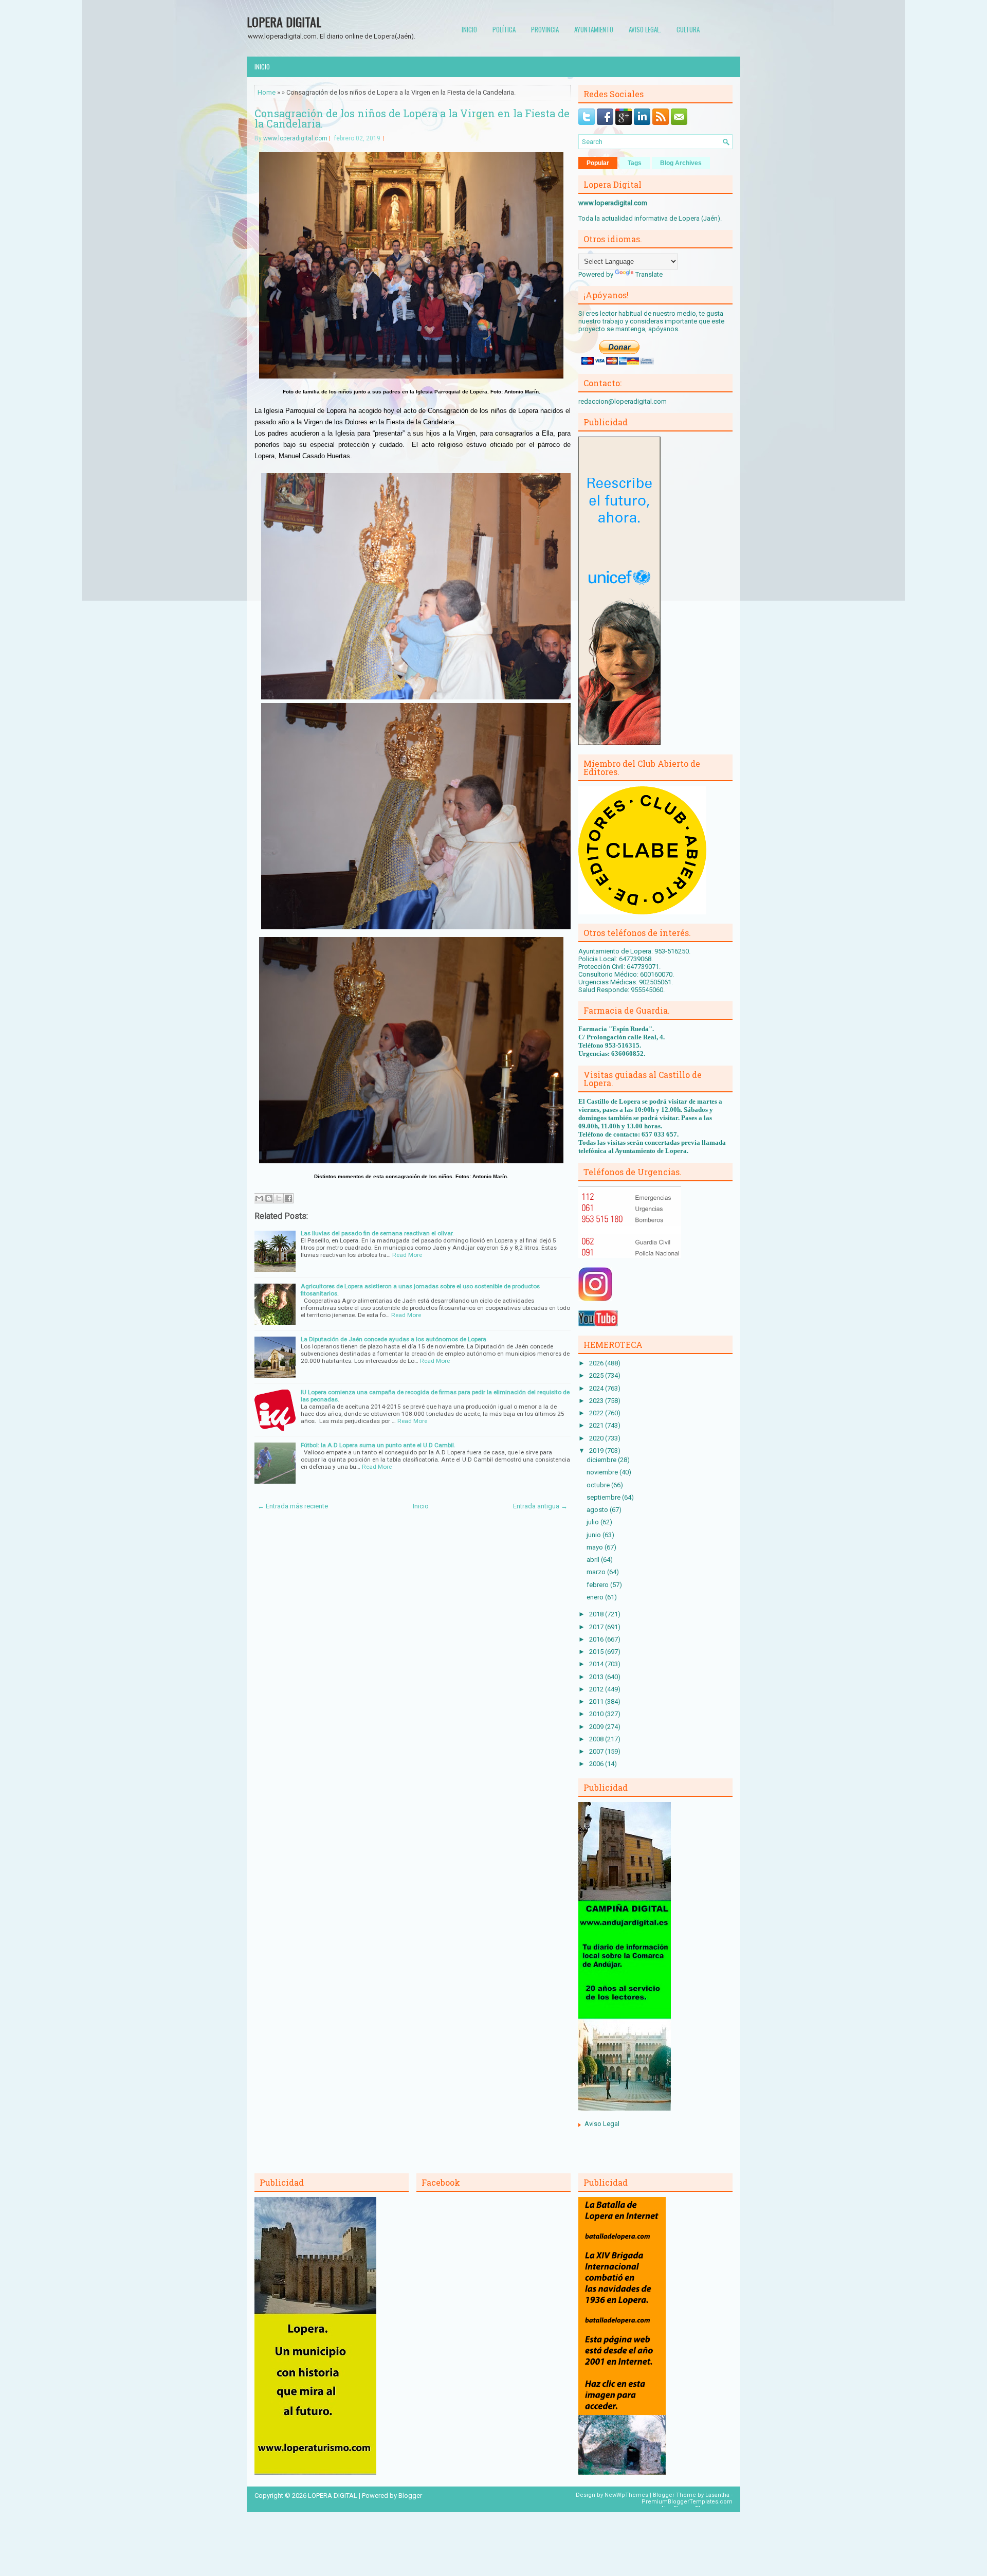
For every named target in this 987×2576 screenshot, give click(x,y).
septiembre (604, 1497)
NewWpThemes (626, 2495)
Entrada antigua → (540, 1506)
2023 (597, 1401)
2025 (597, 1375)
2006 (597, 1764)
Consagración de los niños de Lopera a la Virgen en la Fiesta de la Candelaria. (412, 118)
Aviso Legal (602, 2124)
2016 (597, 1639)
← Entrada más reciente (293, 1506)
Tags (635, 163)
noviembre (603, 1472)
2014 (597, 1664)
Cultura (688, 29)
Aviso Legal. (645, 29)
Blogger (410, 2496)
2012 (597, 1689)
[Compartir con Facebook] (288, 1198)
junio (595, 1535)
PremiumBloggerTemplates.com (687, 2502)
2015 (597, 1652)
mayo (596, 1547)
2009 (597, 1727)
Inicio (469, 29)
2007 (597, 1751)
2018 (597, 1614)
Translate (649, 274)
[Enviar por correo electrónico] (259, 1198)
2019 (597, 1451)
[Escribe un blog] (269, 1198)
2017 (597, 1627)
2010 (597, 1714)
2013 (597, 1677)
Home (267, 92)
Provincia (545, 29)
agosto (598, 1510)
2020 (597, 1438)
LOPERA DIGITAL (284, 22)
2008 (597, 1739)
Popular (598, 163)
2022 (597, 1413)
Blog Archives (681, 163)
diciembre (602, 1460)
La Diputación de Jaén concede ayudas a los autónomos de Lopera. (394, 1339)
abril (594, 1560)
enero (596, 1597)
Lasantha (717, 2495)
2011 (597, 1701)
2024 (597, 1388)
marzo (597, 1572)
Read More (407, 1255)
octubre (599, 1485)
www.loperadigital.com (295, 138)
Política (504, 29)
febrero (598, 1585)
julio (593, 1522)
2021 (597, 1425)
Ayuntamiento (594, 29)
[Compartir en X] (279, 1198)
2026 (597, 1363)
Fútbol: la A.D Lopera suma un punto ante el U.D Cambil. (378, 1445)
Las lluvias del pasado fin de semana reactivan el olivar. (377, 1233)
